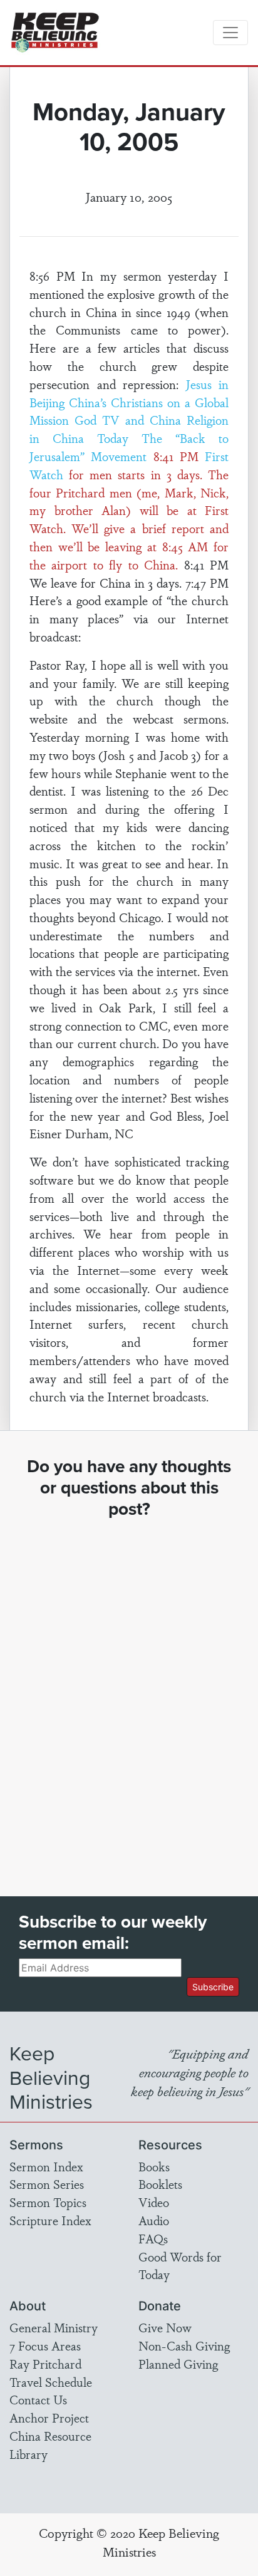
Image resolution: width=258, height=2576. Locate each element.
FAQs (153, 2238)
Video (154, 2202)
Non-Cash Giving (184, 2345)
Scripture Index (50, 2220)
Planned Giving (178, 2364)
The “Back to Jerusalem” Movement (129, 447)
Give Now (165, 2327)
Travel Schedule (51, 2382)
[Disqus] (129, 1696)
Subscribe (213, 1987)
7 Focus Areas (45, 2345)
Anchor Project (49, 2418)
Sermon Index (46, 2166)
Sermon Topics (48, 2202)
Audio (154, 2220)
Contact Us (38, 2399)
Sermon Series (47, 2184)
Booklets (160, 2184)
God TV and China (128, 420)
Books (154, 2166)
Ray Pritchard (45, 2364)
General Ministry (54, 2327)
